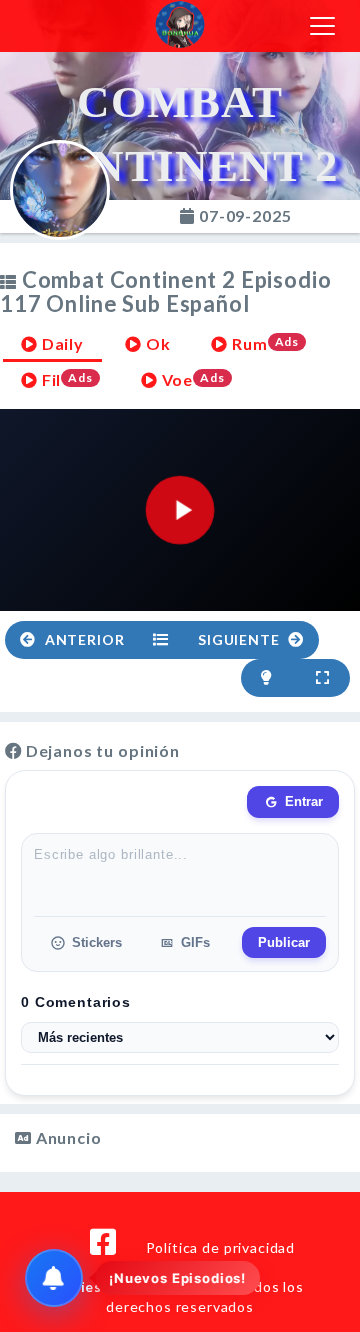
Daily (61, 343)
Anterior (83, 639)
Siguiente (240, 639)
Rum (263, 343)
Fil (65, 379)
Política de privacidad (220, 1247)
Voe (191, 379)
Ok (156, 343)
